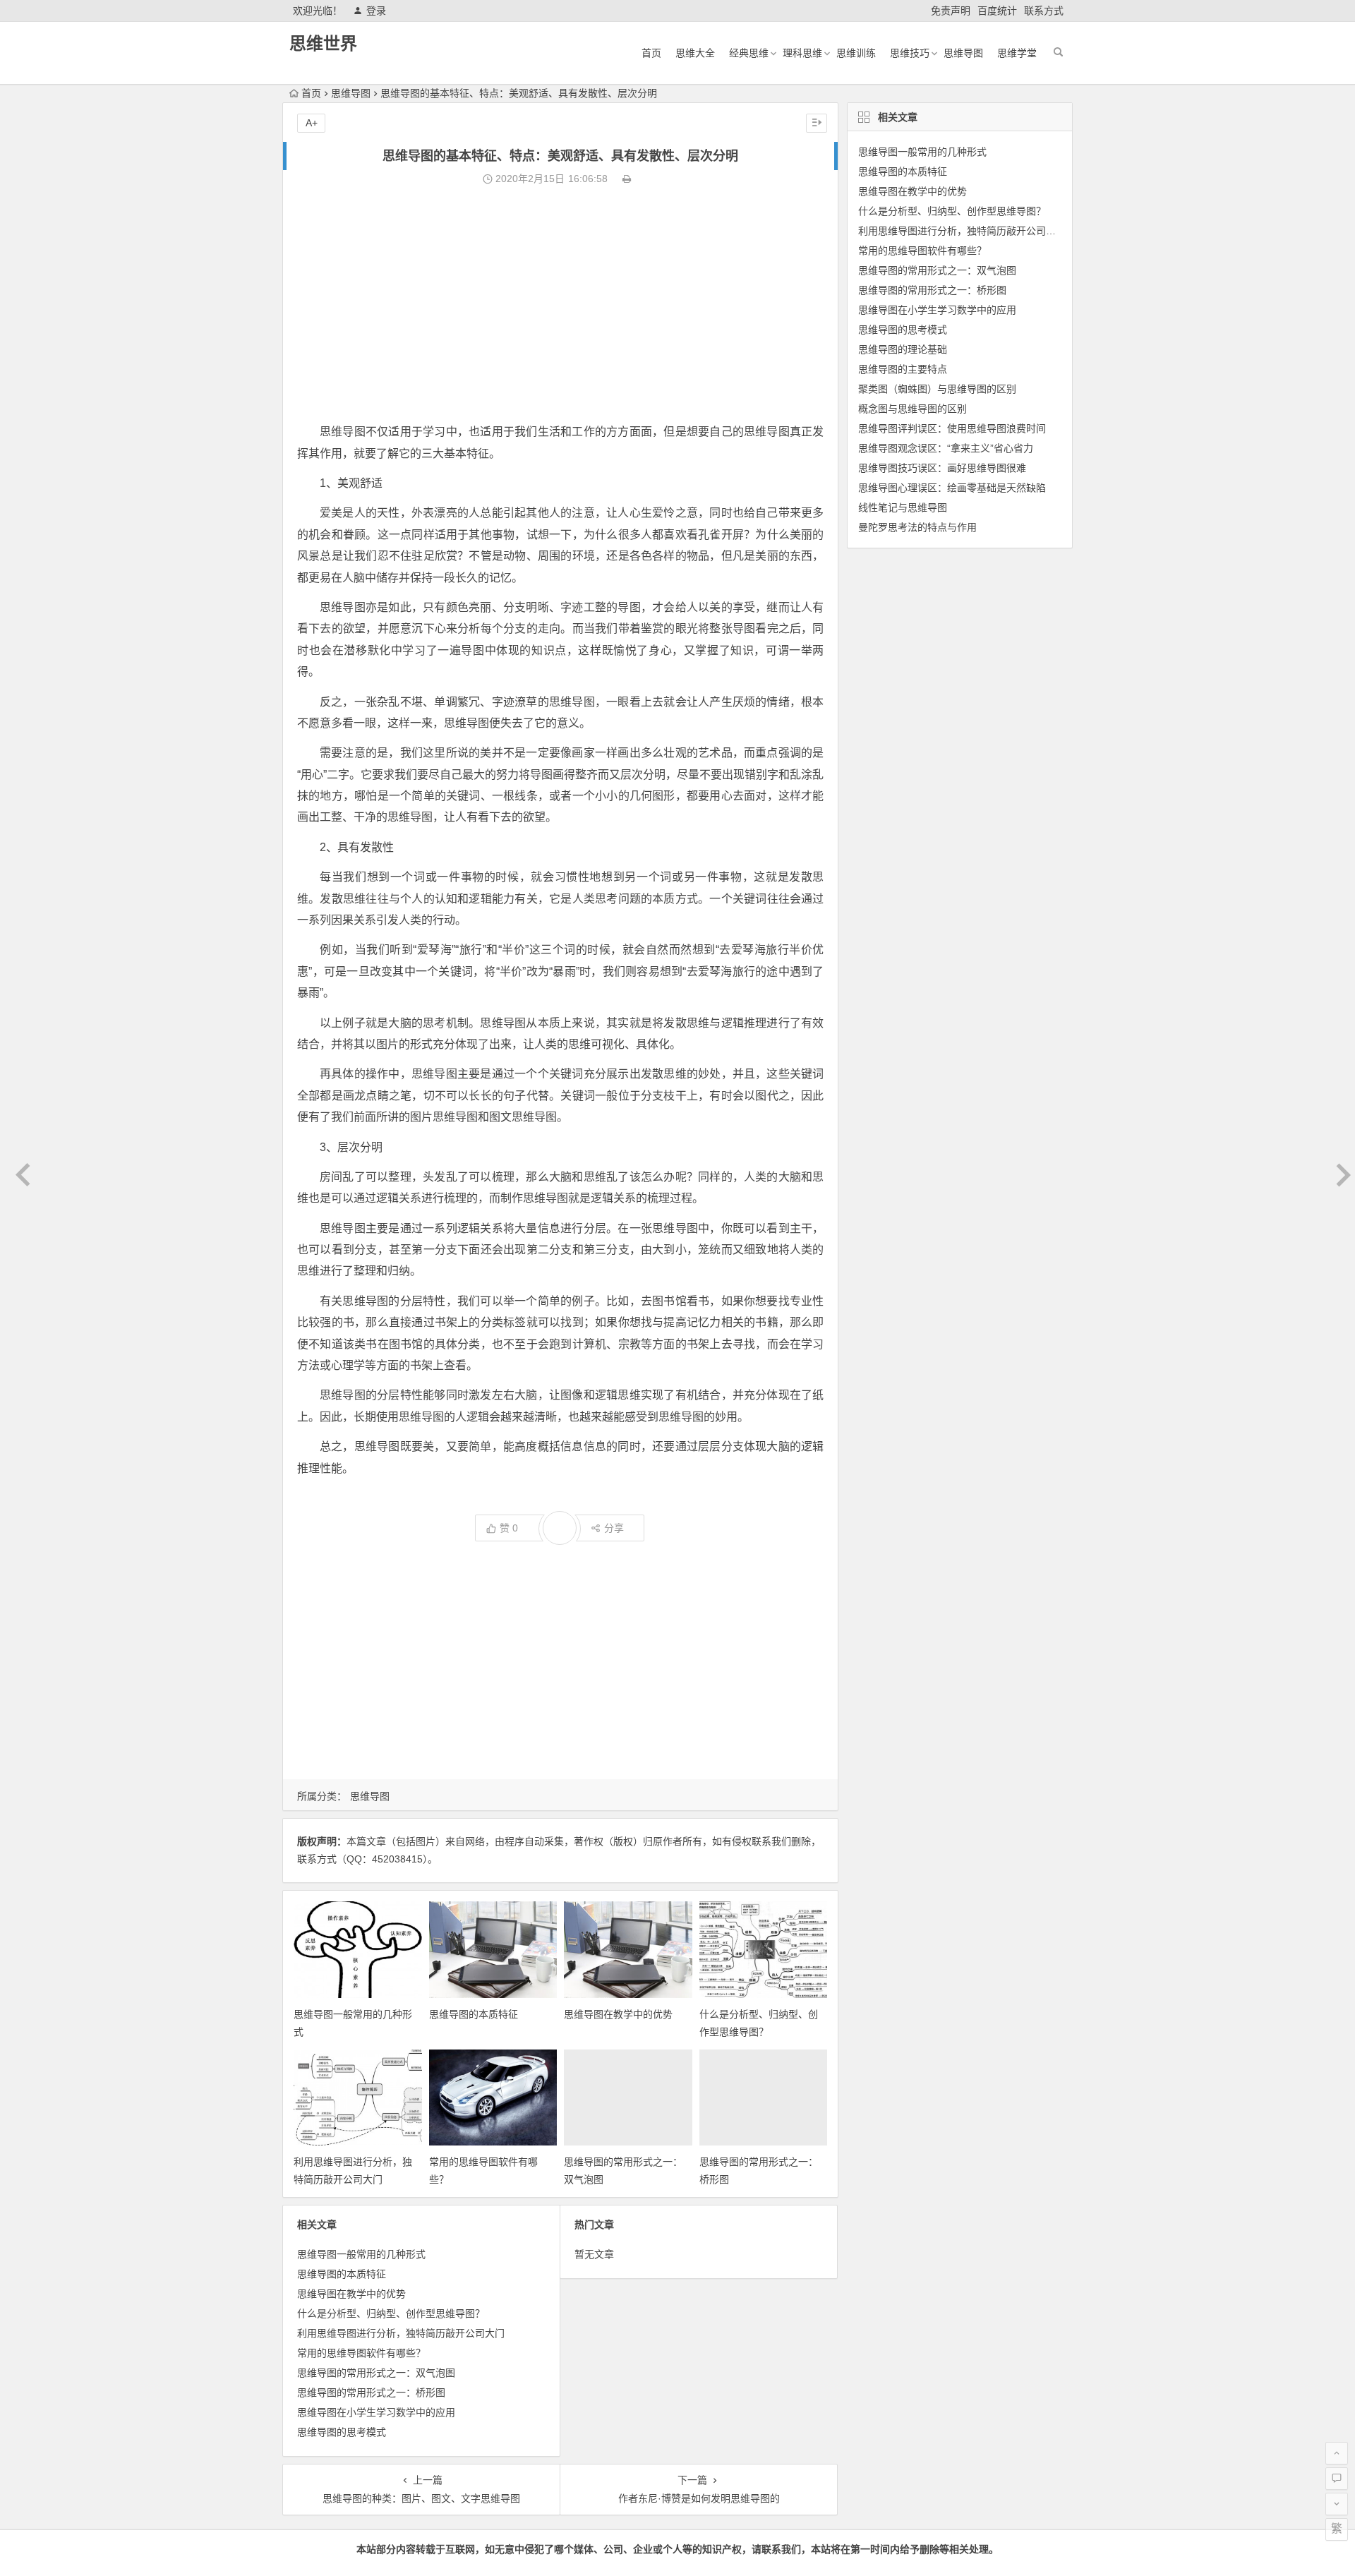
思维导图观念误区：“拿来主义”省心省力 (946, 448)
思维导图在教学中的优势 (618, 2014)
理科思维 (802, 53)
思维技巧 (910, 53)
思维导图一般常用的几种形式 (361, 2254)
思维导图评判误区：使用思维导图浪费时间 (952, 428)
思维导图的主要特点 (903, 369)
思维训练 (856, 53)
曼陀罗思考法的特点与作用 (917, 527)
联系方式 (1044, 11)
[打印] (627, 179)
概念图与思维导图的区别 (913, 409)
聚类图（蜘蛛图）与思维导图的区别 (937, 389)
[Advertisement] (560, 305)
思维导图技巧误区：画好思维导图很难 (942, 468)
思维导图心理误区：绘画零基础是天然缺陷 (952, 488)
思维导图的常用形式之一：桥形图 (371, 2393)
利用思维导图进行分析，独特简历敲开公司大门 (401, 2333)
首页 (651, 53)
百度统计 (997, 11)
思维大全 (695, 53)
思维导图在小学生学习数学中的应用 (376, 2412)
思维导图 (963, 53)
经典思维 (749, 53)
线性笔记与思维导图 (903, 507)
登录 (376, 11)
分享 (614, 1528)
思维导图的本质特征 (474, 2014)
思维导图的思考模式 (342, 2432)
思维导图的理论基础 (903, 349)
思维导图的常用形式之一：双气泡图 (376, 2373)
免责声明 (951, 11)
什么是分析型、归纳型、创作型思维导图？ (391, 2313)
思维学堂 (1017, 53)
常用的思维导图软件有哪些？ (361, 2353)
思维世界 (323, 43)
